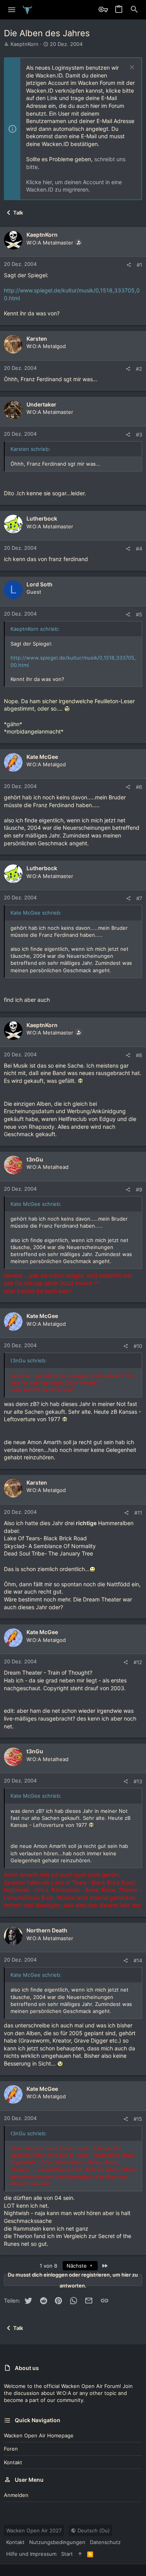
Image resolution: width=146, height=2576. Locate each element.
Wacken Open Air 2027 (34, 2530)
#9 (139, 1189)
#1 (139, 265)
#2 (139, 369)
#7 (139, 898)
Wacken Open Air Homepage (39, 2435)
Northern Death (47, 1930)
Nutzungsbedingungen (57, 2542)
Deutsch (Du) (93, 2530)
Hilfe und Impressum (31, 2554)
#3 (139, 435)
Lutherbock (42, 518)
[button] (12, 10)
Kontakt (13, 2462)
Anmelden (16, 2495)
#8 (139, 1055)
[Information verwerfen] (131, 68)
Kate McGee (42, 757)
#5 (139, 614)
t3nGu (35, 1159)
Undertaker (41, 404)
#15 (138, 2119)
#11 (138, 1513)
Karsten (37, 339)
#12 (138, 1662)
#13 (138, 1781)
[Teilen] (129, 265)
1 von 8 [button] (48, 2266)
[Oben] (80, 2554)
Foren (11, 2449)
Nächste (77, 2266)
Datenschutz (105, 2542)
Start (67, 2554)
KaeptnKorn (25, 44)
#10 (138, 1346)
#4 (139, 549)
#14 (138, 1960)
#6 (139, 787)
